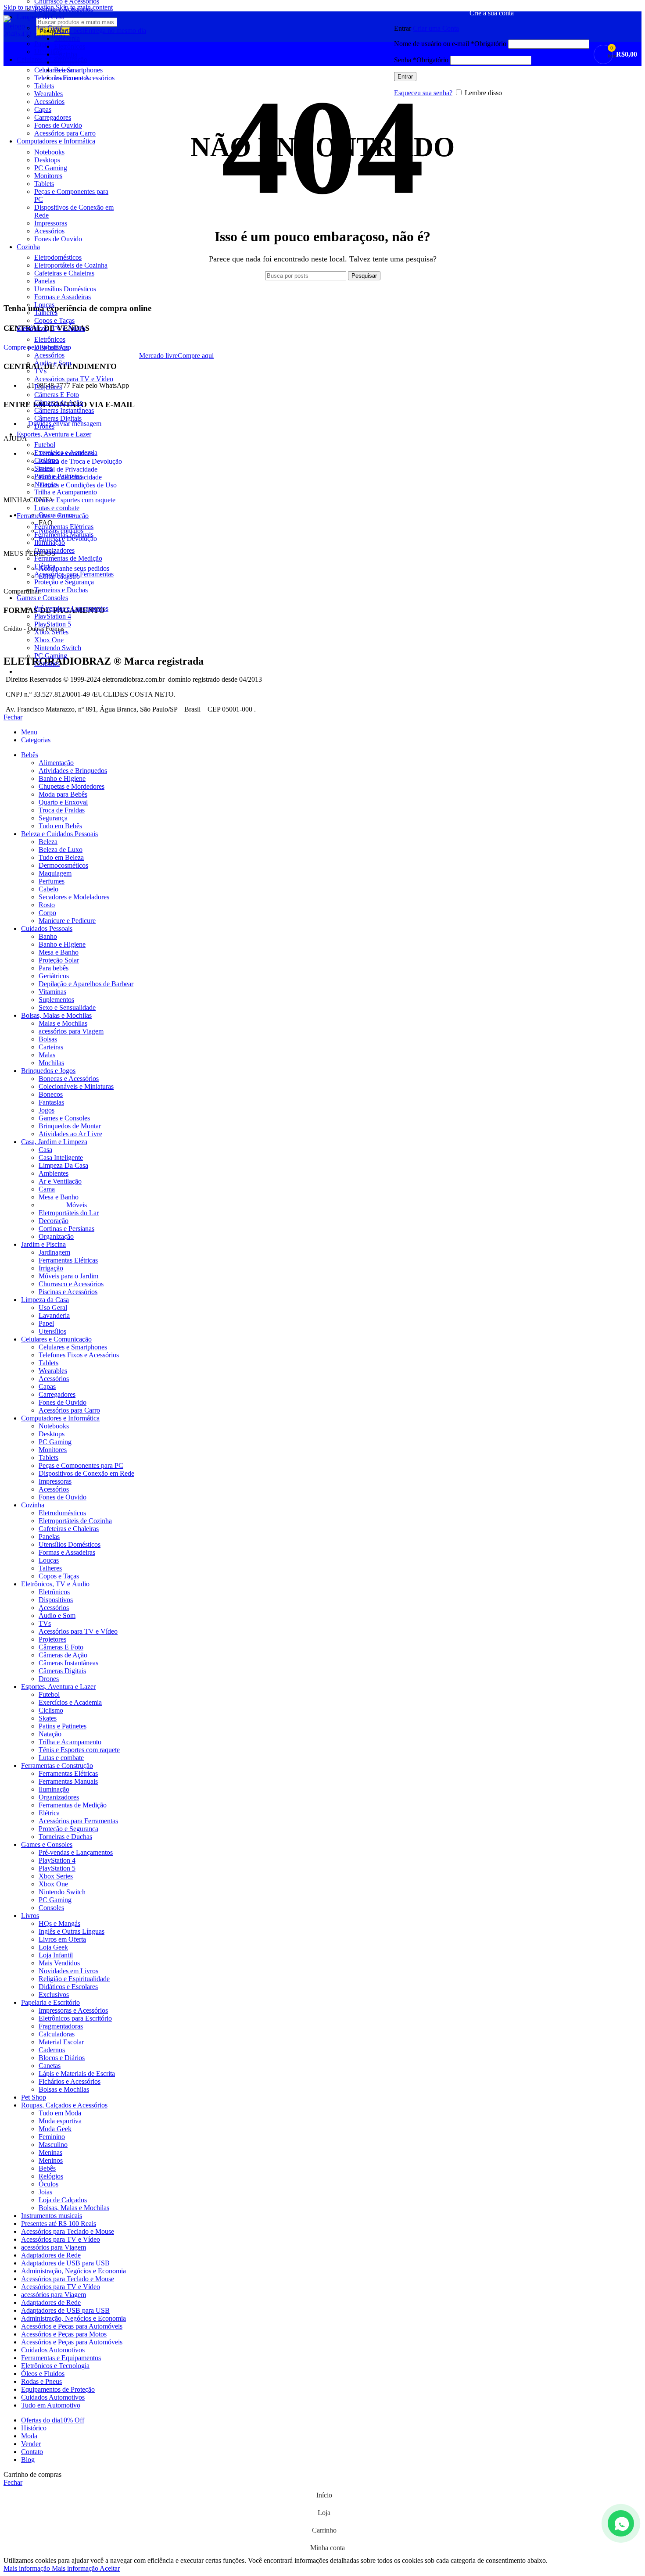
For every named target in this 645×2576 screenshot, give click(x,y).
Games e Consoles (64, 1118)
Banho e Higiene (62, 778)
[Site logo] (18, 34)
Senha (421, 60)
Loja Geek (53, 1947)
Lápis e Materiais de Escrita (77, 2073)
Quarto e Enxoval (63, 802)
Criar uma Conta (436, 28)
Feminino (52, 2137)
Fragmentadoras (61, 2026)
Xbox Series (51, 632)
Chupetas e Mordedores (72, 786)
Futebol (45, 445)
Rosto (47, 905)
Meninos (51, 2160)
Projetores (48, 387)
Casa (45, 1150)
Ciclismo (47, 460)
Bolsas (48, 1039)
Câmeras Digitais (58, 418)
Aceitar (110, 2568)
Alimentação (56, 763)
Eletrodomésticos (58, 257)
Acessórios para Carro (65, 133)
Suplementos (56, 1000)
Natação (46, 484)
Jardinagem (54, 1252)
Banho (48, 936)
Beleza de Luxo (61, 850)
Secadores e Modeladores (74, 897)
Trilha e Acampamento (66, 492)
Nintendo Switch (58, 648)
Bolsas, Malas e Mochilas (74, 2208)
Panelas (45, 281)
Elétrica (45, 566)
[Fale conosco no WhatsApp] (621, 2523)
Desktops (47, 160)
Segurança (53, 818)
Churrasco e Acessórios (71, 1284)
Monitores (48, 176)
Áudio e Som (53, 363)
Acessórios (49, 102)
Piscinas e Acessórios (64, 9)
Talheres (46, 313)
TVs (40, 371)
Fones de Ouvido (58, 125)
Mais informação (51, 2568)
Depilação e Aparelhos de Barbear (86, 984)
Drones (44, 426)
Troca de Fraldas (62, 810)
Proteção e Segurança (64, 582)
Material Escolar (61, 2042)
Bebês (47, 2168)
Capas (43, 109)
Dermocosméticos (63, 865)
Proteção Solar (59, 960)
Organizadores (54, 550)
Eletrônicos (50, 339)
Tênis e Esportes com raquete (75, 500)
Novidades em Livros (68, 1971)
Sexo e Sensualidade (67, 1007)
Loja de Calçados (63, 2200)
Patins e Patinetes (58, 476)
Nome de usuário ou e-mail (450, 44)
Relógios (51, 2176)
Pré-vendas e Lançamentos (71, 608)
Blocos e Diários (62, 2058)
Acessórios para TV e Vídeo (74, 379)
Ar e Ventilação (60, 1181)
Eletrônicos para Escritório (75, 2018)
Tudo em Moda (60, 2113)
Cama (47, 1189)
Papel (46, 1323)
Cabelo (48, 889)
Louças (44, 305)
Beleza (48, 842)
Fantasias (51, 1102)
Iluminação (50, 542)
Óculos (48, 2184)
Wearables (48, 94)
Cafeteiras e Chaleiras (64, 273)
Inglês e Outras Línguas (72, 1931)
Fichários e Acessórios (70, 2081)
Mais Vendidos (59, 1963)
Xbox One (49, 640)
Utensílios (52, 1331)
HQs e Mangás (59, 1923)
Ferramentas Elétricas (64, 527)
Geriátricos (54, 976)
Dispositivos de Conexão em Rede (86, 1473)
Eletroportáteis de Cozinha (71, 265)
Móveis (77, 1205)
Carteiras (51, 1047)
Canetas (50, 2066)
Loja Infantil (56, 1955)
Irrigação (51, 1268)
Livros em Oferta (62, 1939)
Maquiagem (55, 873)
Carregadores (53, 117)
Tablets (44, 184)
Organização (56, 1236)
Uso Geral (53, 1308)
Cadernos (52, 2050)
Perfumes (52, 881)
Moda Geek (55, 2129)
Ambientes (54, 1173)
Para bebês (54, 968)
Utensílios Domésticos (65, 289)
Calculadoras (57, 2034)
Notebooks (49, 152)
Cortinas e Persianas (66, 1229)
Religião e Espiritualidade (74, 1979)
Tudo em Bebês (60, 826)
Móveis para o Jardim (68, 1276)
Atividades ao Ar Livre (70, 1134)
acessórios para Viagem (71, 1031)
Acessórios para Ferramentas (74, 574)
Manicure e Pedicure (67, 921)
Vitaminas (52, 992)
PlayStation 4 (53, 616)
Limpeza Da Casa (63, 1165)
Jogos (47, 1110)
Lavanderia (54, 1315)
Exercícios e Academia (66, 453)
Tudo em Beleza (61, 857)
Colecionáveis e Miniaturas (76, 1086)
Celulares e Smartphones (73, 1347)
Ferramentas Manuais (64, 535)
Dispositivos (51, 347)
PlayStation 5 (53, 624)
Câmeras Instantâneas (64, 410)
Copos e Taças (54, 320)
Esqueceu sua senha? (423, 93)
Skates (43, 468)
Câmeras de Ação (59, 402)
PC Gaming (51, 168)
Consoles (47, 664)
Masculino (53, 2145)
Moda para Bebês (63, 794)
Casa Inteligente (61, 1157)
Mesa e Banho (59, 952)
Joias (45, 2192)
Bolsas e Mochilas (64, 2089)
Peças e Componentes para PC (81, 1465)
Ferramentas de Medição (68, 558)
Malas (47, 1055)
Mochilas (51, 1063)
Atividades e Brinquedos (73, 771)
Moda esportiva (60, 2121)
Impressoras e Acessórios (73, 2010)
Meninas (50, 2152)
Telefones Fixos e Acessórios (79, 1355)
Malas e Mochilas (63, 1023)
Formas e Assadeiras (63, 297)
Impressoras (51, 223)
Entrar (405, 77)
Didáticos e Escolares (68, 1987)
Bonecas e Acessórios (69, 1079)
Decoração (54, 1221)
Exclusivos (54, 1995)
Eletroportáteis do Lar (69, 1213)
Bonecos (51, 1094)
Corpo (47, 913)
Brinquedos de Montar (70, 1126)
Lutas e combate (57, 508)
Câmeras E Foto (57, 395)
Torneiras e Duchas (61, 590)
